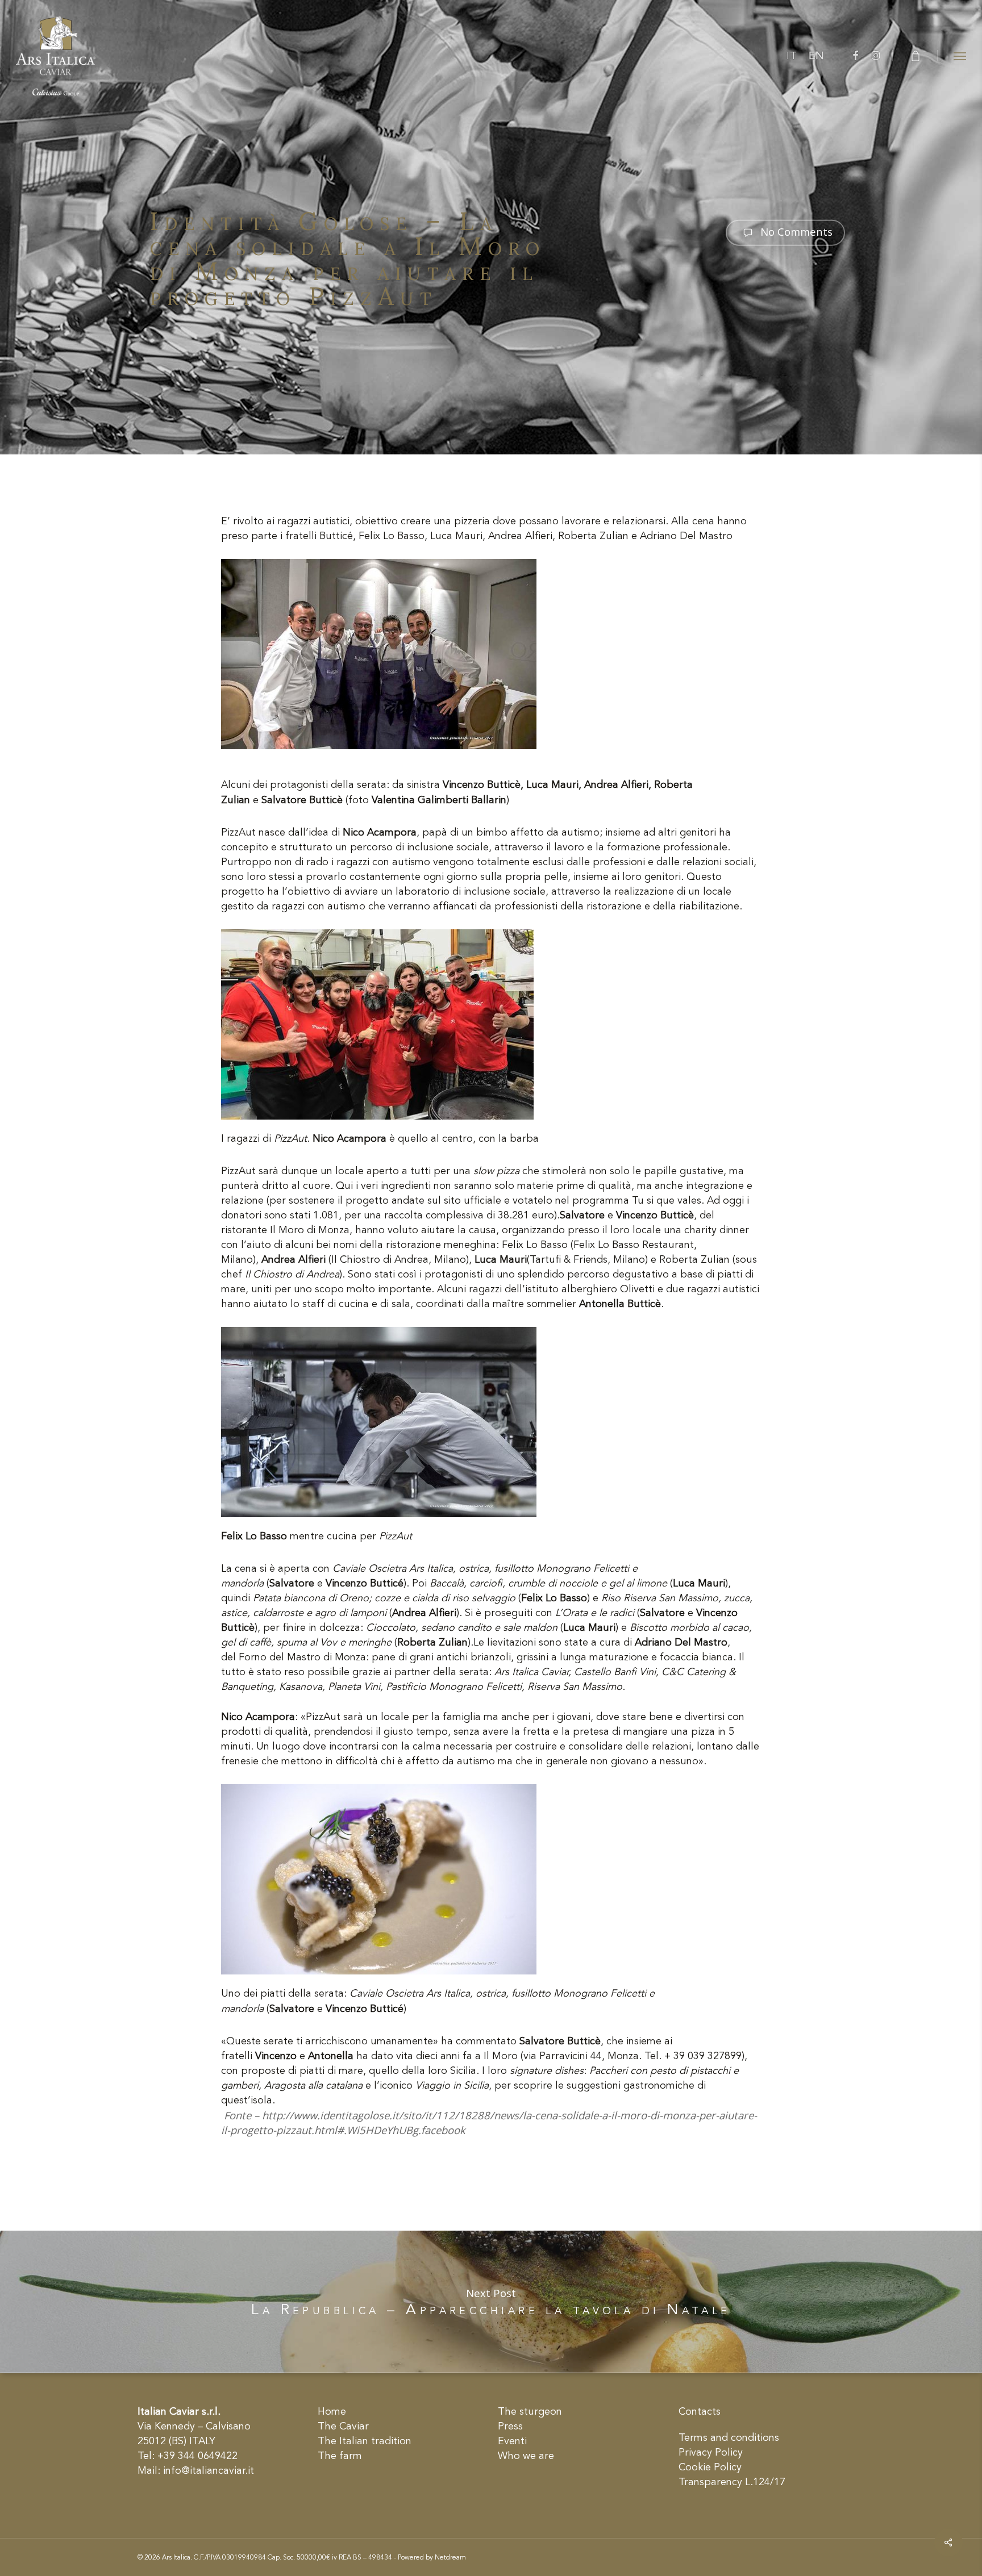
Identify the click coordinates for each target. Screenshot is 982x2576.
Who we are (526, 2456)
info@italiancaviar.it (209, 2471)
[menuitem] (792, 56)
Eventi (512, 2441)
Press (510, 2427)
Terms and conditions (729, 2438)
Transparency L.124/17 (732, 2482)
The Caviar (343, 2427)
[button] (960, 56)
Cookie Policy (710, 2468)
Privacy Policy (711, 2453)
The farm (340, 2456)
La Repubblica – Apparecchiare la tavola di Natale (491, 2302)
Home (332, 2412)
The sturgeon (530, 2412)
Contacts (700, 2412)
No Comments (795, 231)
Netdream (450, 2558)
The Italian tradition (365, 2441)
